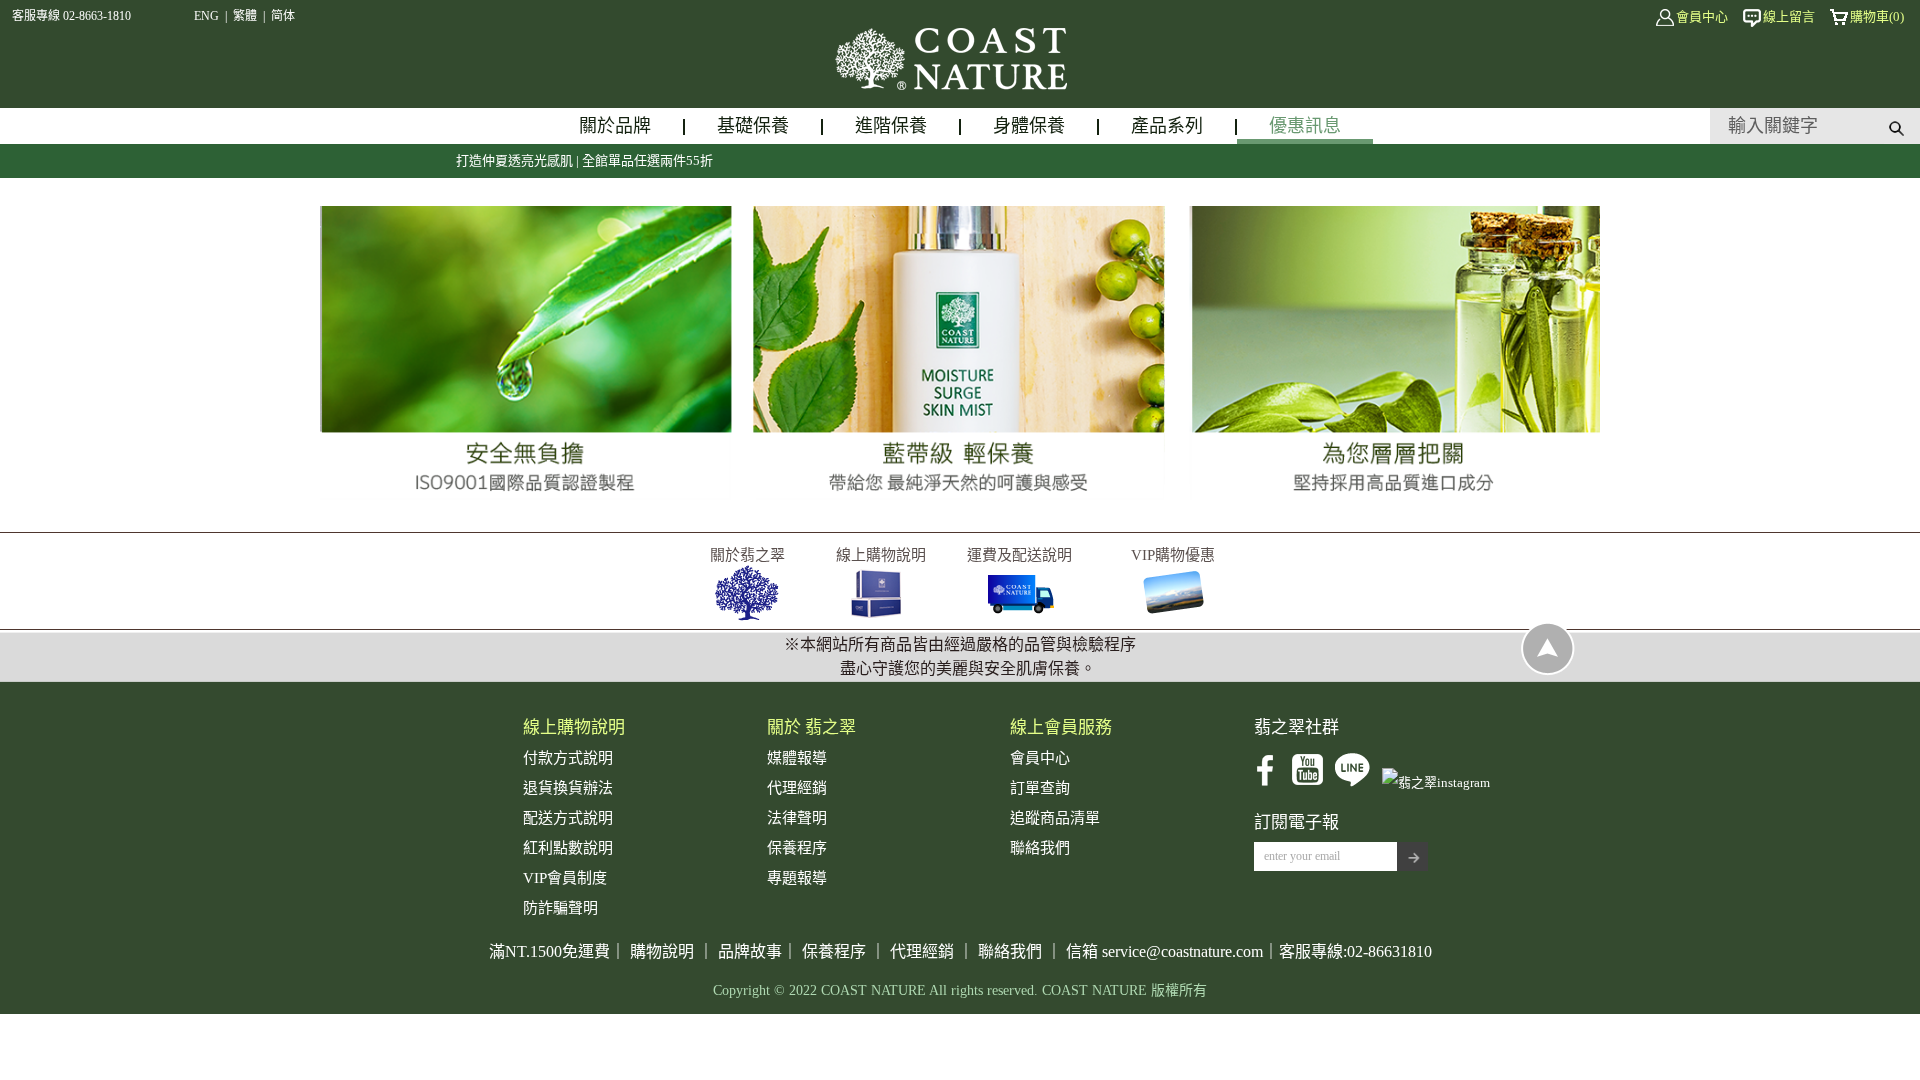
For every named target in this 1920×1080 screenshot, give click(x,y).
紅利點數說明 (568, 848)
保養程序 (797, 848)
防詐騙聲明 (560, 908)
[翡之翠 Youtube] (1307, 782)
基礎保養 (753, 126)
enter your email (1302, 856)
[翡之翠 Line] (1352, 782)
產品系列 (1167, 126)
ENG (206, 16)
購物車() (1877, 16)
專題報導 (797, 878)
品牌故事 (750, 951)
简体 (283, 16)
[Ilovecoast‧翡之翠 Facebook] (1265, 782)
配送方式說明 (568, 818)
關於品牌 (615, 126)
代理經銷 (797, 788)
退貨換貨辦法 (568, 788)
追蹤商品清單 (1055, 818)
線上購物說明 (881, 555)
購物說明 (662, 951)
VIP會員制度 (565, 878)
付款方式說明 (568, 758)
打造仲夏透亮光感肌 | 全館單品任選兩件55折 (546, 160)
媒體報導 (797, 758)
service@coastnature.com (1182, 951)
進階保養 (891, 126)
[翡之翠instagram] (1436, 782)
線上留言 (1789, 16)
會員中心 (1702, 16)
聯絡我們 (1040, 848)
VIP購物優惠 (1173, 555)
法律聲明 (797, 818)
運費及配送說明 (1019, 555)
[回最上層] (1547, 671)
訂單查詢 (1040, 788)
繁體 (245, 16)
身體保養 (1029, 126)
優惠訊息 (1305, 126)
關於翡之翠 (747, 555)
